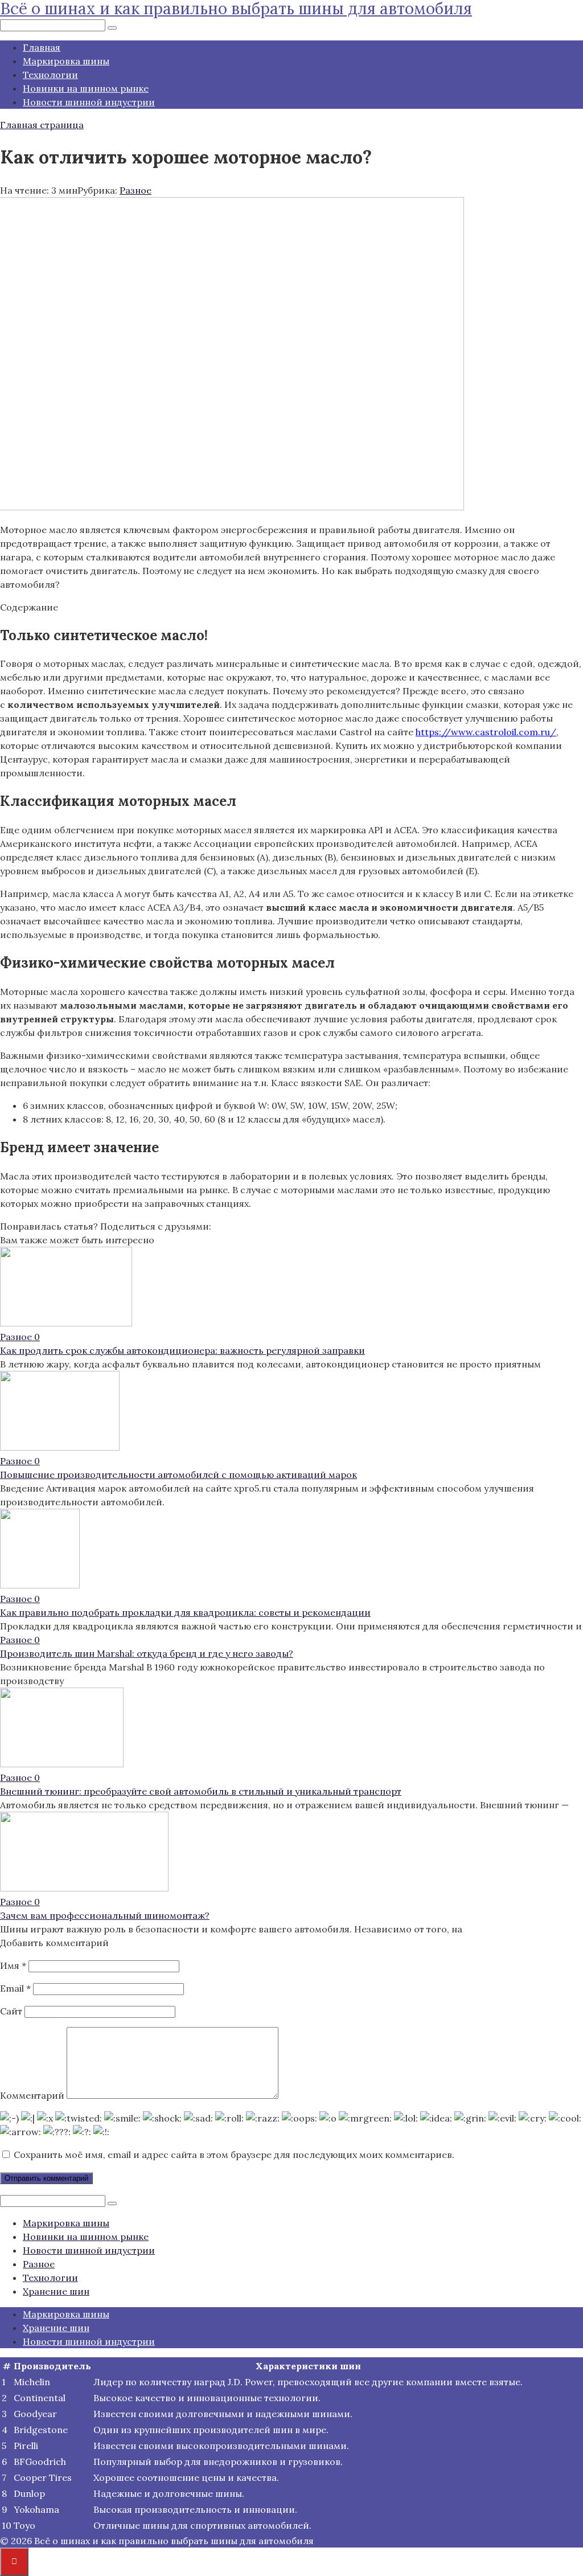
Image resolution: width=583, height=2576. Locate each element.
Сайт (11, 2011)
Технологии (50, 75)
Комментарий (32, 2095)
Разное (136, 190)
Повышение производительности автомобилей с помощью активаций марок (178, 1475)
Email (15, 1988)
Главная (42, 47)
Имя (13, 1965)
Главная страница (42, 125)
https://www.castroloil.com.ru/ (486, 732)
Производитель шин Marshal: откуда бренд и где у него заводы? (147, 1653)
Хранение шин (56, 2291)
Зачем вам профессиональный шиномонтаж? (105, 1915)
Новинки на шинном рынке (86, 88)
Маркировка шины (66, 61)
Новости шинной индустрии (89, 102)
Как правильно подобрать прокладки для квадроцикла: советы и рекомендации (185, 1612)
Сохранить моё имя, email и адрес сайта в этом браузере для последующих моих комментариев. (234, 2155)
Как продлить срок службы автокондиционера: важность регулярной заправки (182, 1350)
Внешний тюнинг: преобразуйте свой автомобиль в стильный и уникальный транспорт (201, 1791)
